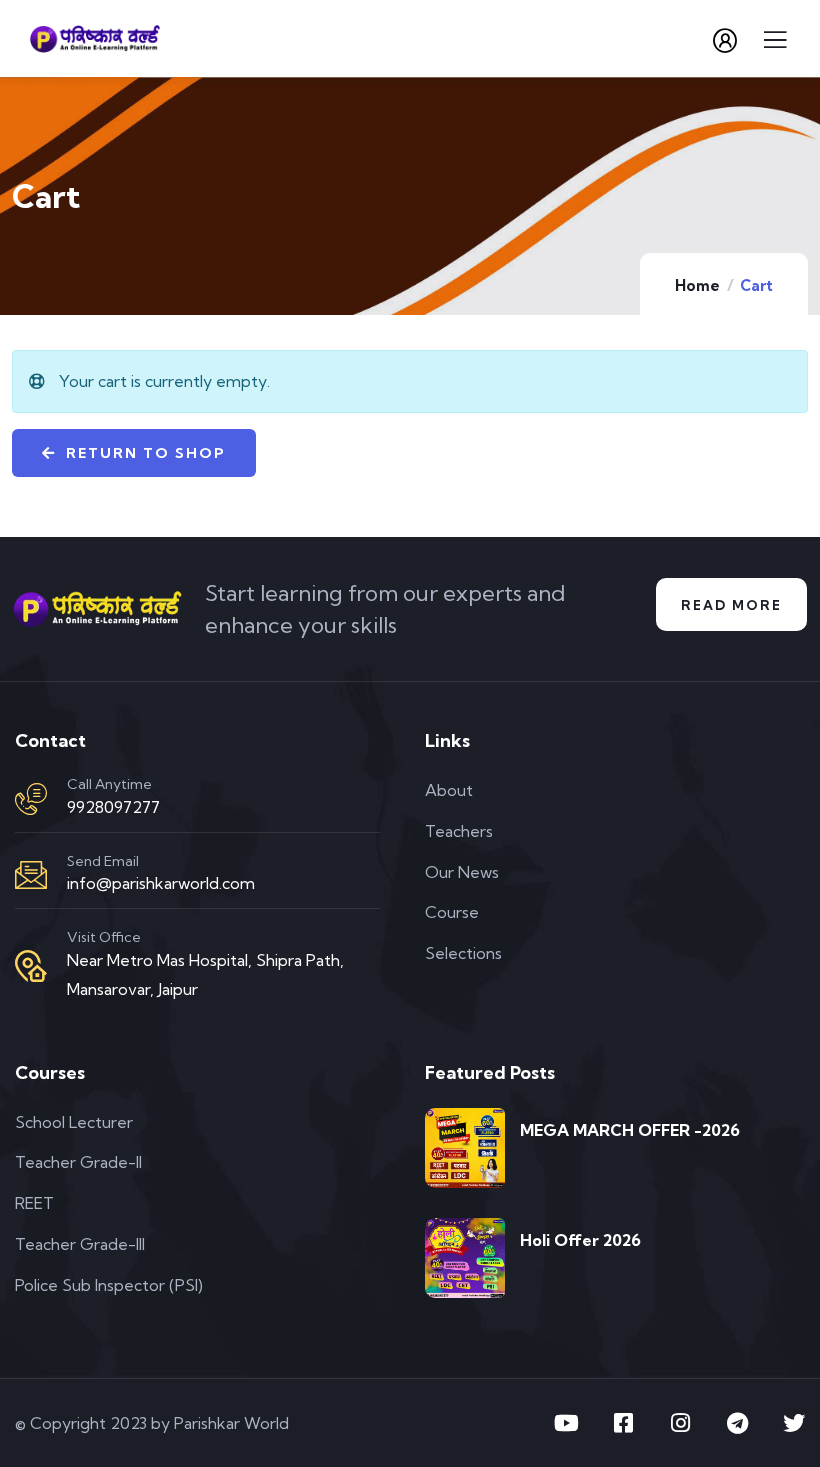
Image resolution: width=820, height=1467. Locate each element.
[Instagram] (680, 1423)
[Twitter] (794, 1423)
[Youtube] (566, 1423)
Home (697, 285)
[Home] (97, 609)
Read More (731, 605)
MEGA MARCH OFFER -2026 (630, 1130)
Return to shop (143, 453)
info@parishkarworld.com (161, 883)
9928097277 (113, 807)
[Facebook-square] (623, 1423)
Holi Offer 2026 (580, 1240)
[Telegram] (737, 1423)
